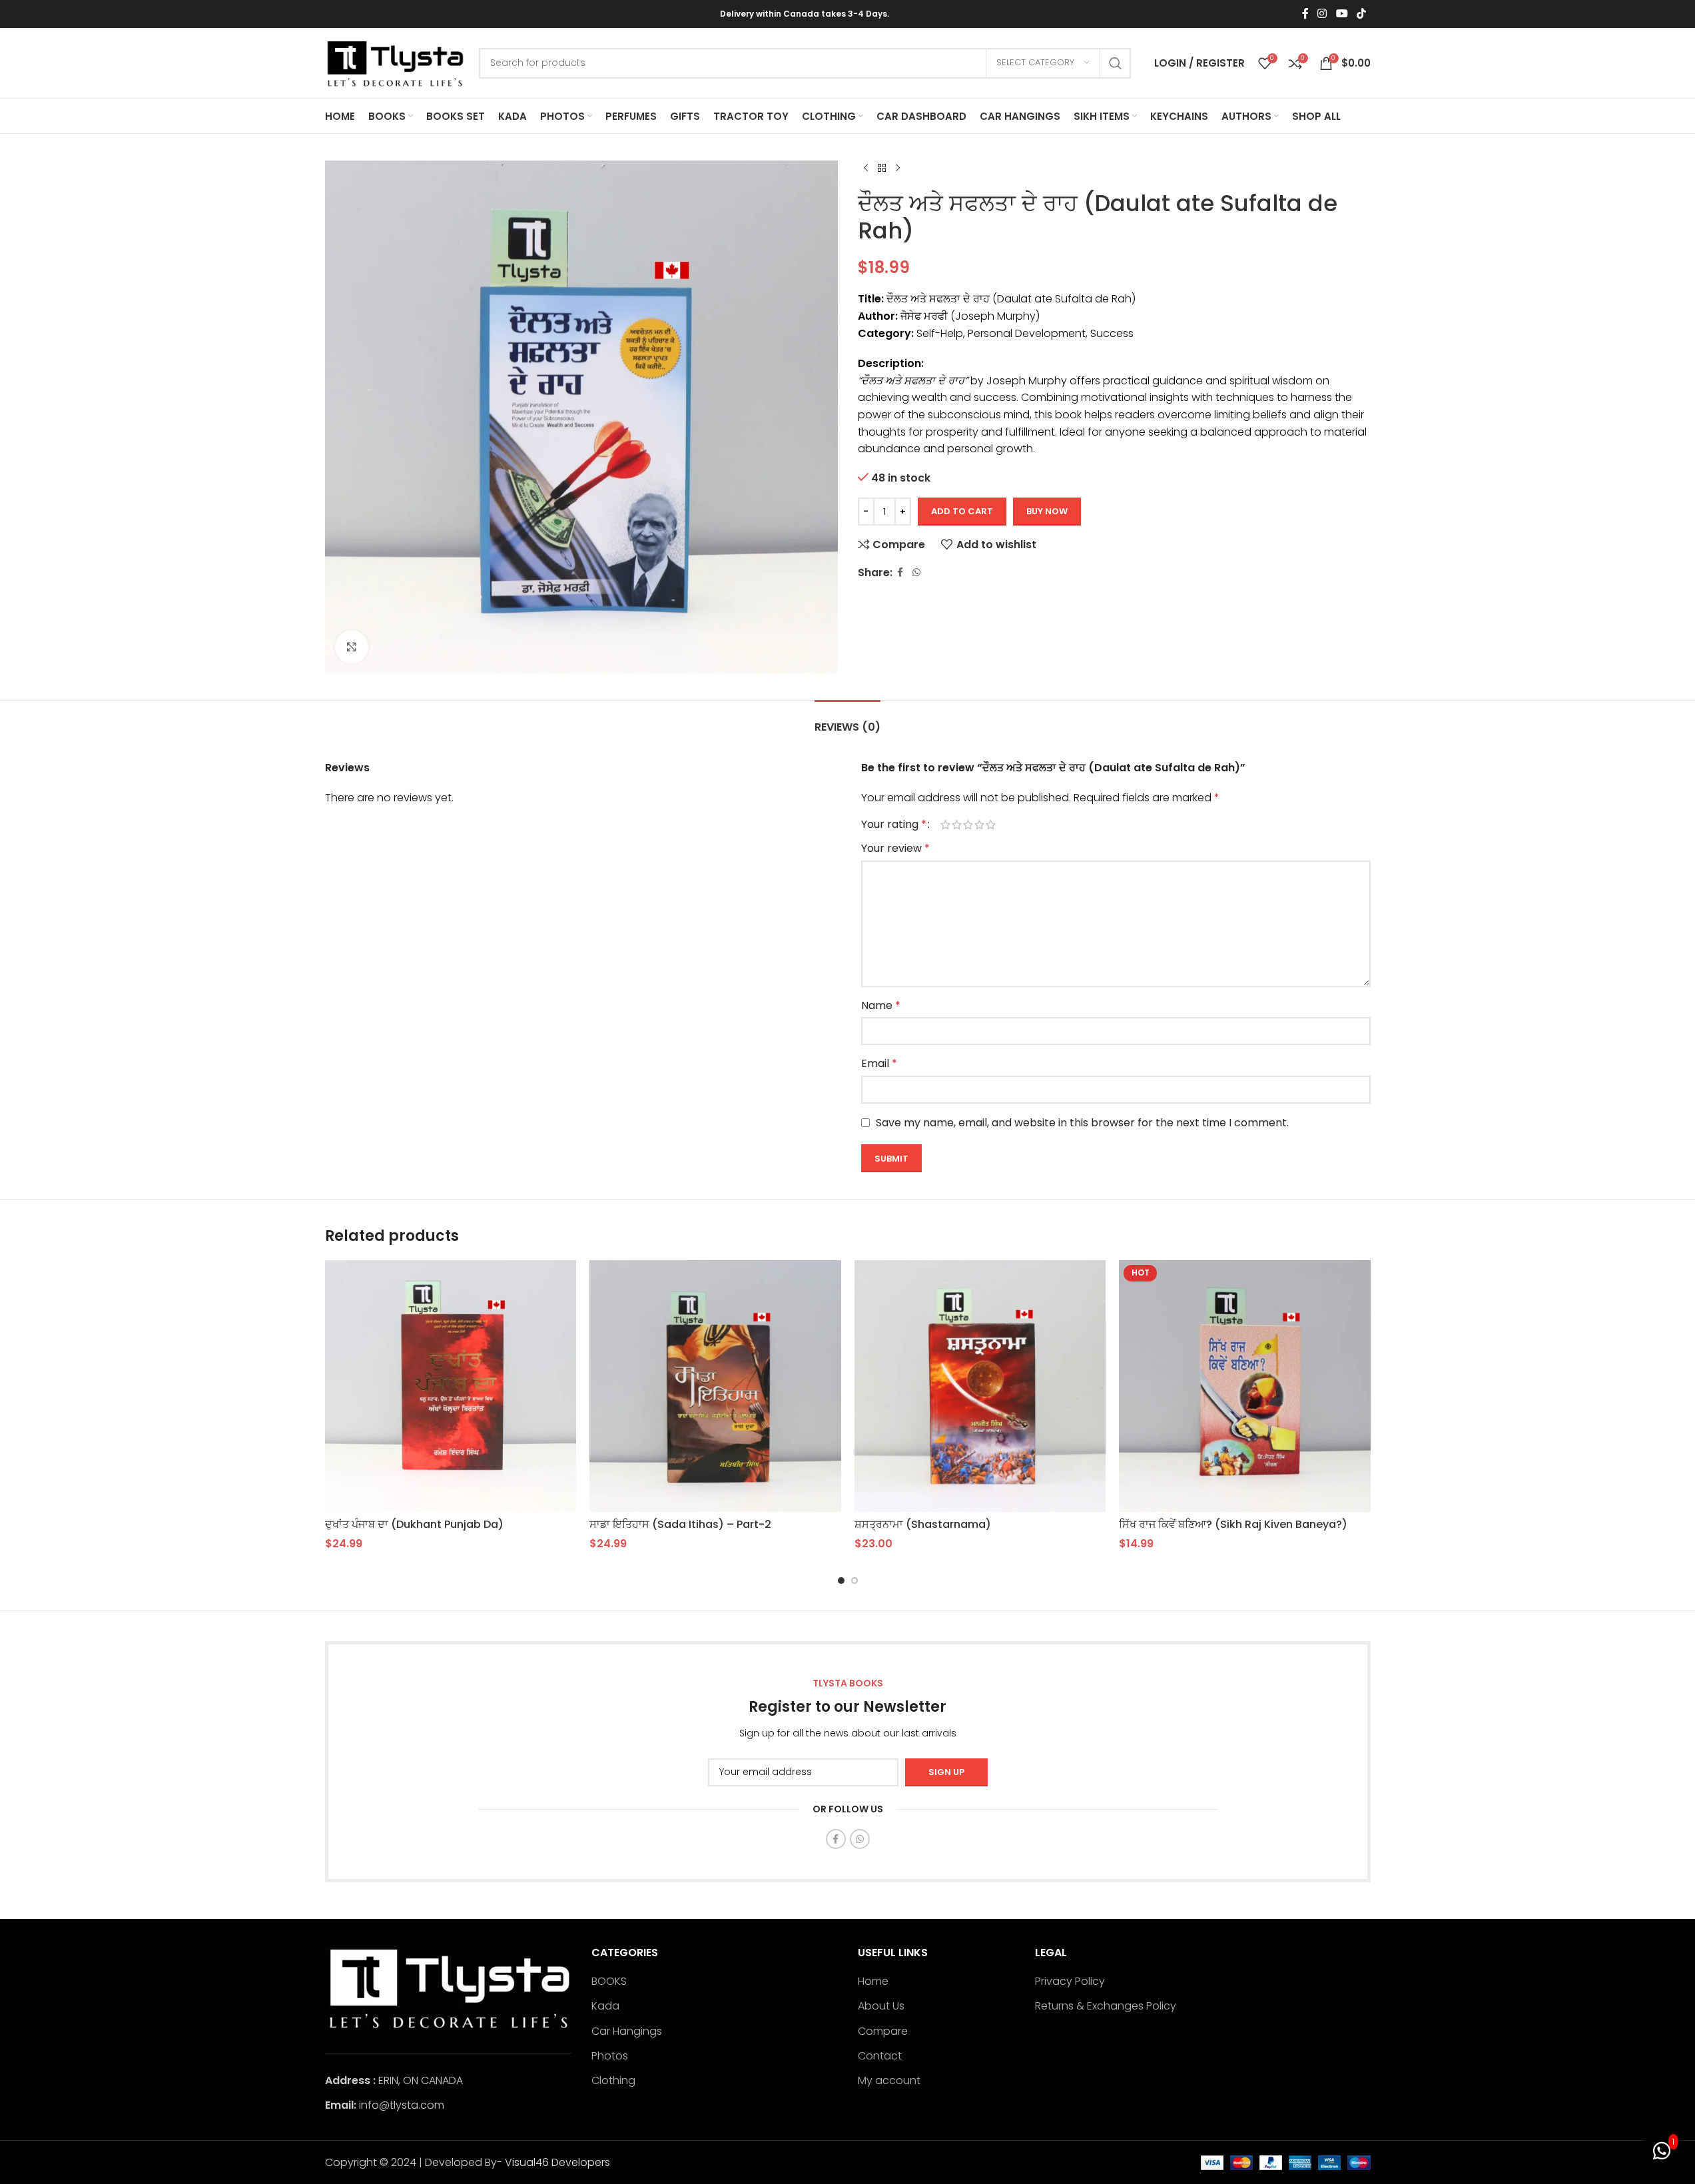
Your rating (894, 825)
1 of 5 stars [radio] (945, 825)
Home (873, 1982)
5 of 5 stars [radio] (991, 825)
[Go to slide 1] (841, 1581)
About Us (881, 2006)
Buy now (1047, 511)
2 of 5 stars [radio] (957, 825)
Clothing (613, 2081)
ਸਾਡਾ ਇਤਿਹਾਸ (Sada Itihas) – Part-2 (680, 1524)
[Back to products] (882, 169)
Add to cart (962, 511)
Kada (605, 2006)
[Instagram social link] (1322, 14)
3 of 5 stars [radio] (968, 825)
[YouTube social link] (1342, 14)
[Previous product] (866, 169)
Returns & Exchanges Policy (1106, 2006)
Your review (895, 848)
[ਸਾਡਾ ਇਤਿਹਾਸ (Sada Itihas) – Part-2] (715, 1386)
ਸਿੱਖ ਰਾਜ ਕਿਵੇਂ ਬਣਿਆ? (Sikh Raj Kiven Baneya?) (1233, 1524)
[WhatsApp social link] (916, 572)
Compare (883, 2031)
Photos (610, 2056)
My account (889, 2081)
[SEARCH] (1116, 63)
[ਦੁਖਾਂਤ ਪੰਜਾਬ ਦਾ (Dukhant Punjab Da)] (451, 1386)
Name (881, 1005)
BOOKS (609, 1982)
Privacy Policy (1070, 1982)
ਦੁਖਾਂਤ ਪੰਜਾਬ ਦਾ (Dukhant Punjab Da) (414, 1524)
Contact (880, 2056)
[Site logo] (395, 62)
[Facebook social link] (1305, 14)
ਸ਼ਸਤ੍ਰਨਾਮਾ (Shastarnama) (923, 1524)
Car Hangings (627, 2031)
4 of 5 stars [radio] (979, 825)
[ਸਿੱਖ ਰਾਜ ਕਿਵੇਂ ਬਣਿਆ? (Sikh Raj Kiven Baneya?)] (1245, 1386)
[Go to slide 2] (854, 1581)
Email (879, 1063)
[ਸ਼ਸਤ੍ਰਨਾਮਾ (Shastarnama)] (980, 1386)
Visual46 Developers (557, 2162)
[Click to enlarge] (352, 647)
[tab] (847, 720)
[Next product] (898, 169)
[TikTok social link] (1361, 14)
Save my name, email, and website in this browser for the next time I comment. (1082, 1123)
